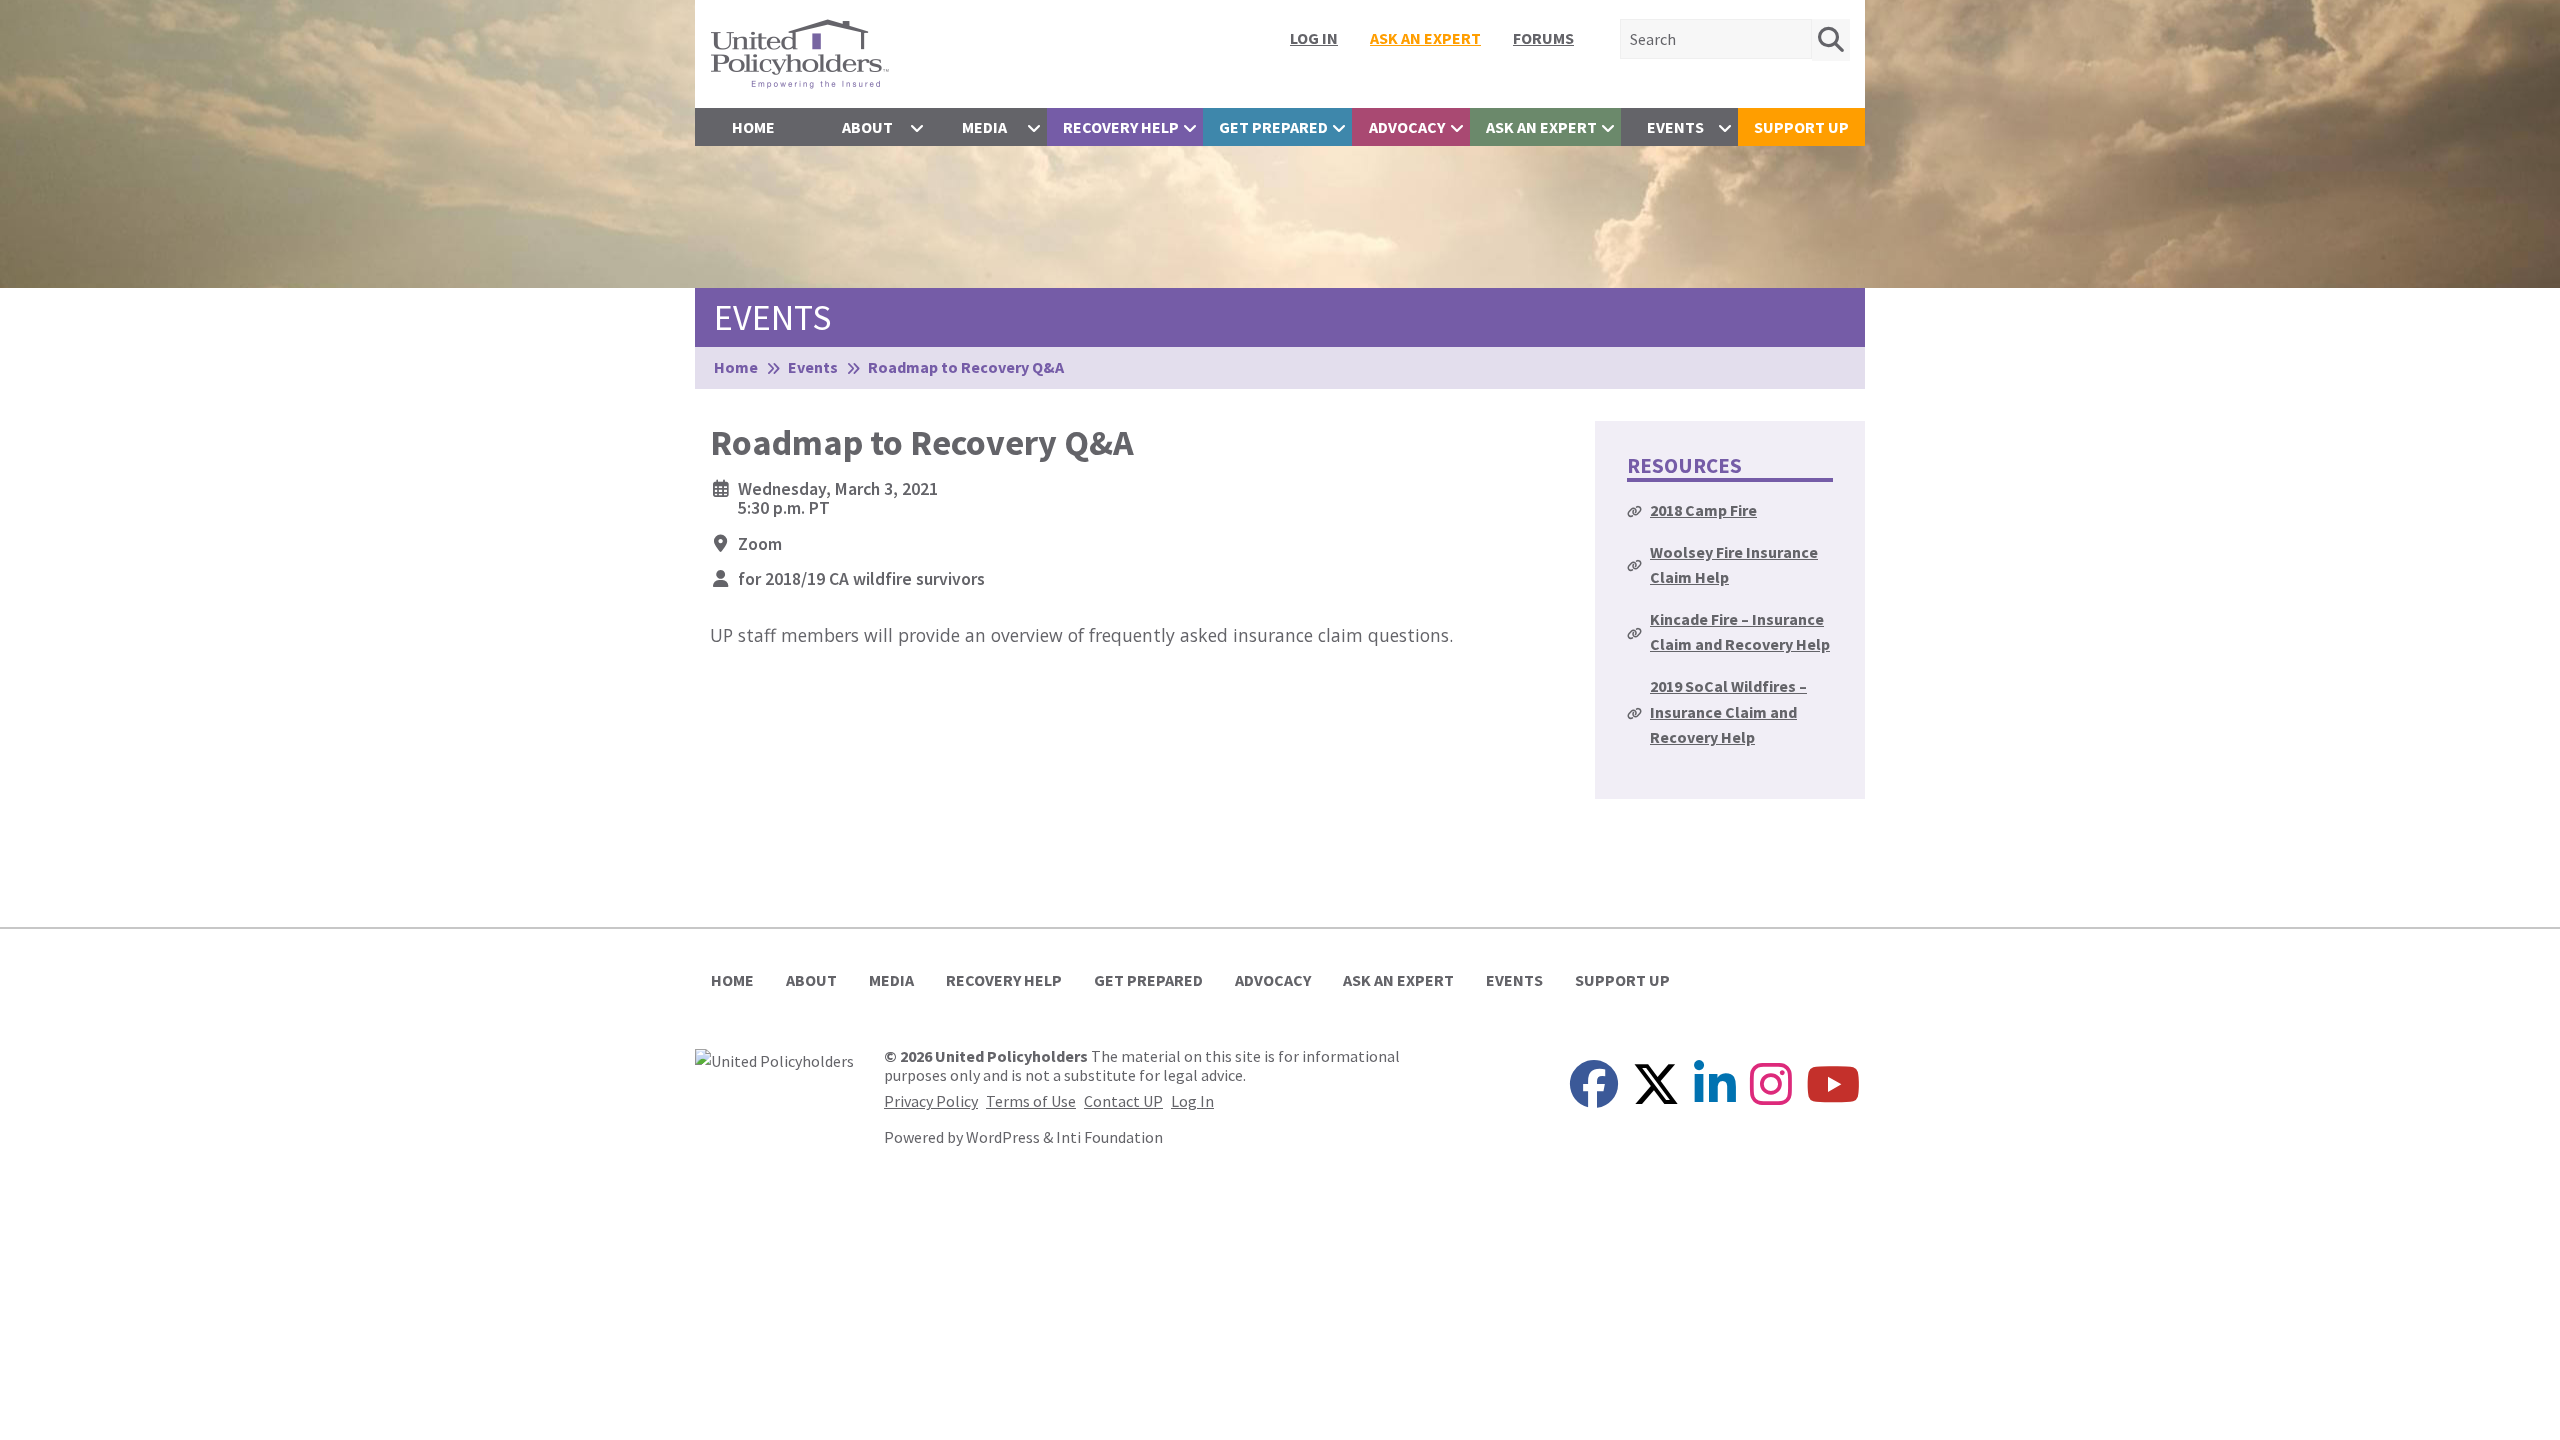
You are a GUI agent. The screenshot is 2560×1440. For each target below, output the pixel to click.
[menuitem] (1314, 38)
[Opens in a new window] (774, 1059)
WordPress (1003, 1137)
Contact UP (1123, 1101)
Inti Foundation (1109, 1137)
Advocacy (1407, 127)
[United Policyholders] (800, 52)
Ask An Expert (1425, 38)
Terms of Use (1031, 1101)
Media (984, 127)
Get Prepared (1273, 127)
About (867, 127)
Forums (1543, 38)
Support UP (1801, 127)
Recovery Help (1121, 127)
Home (753, 127)
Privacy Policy (931, 1101)
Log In (1314, 38)
